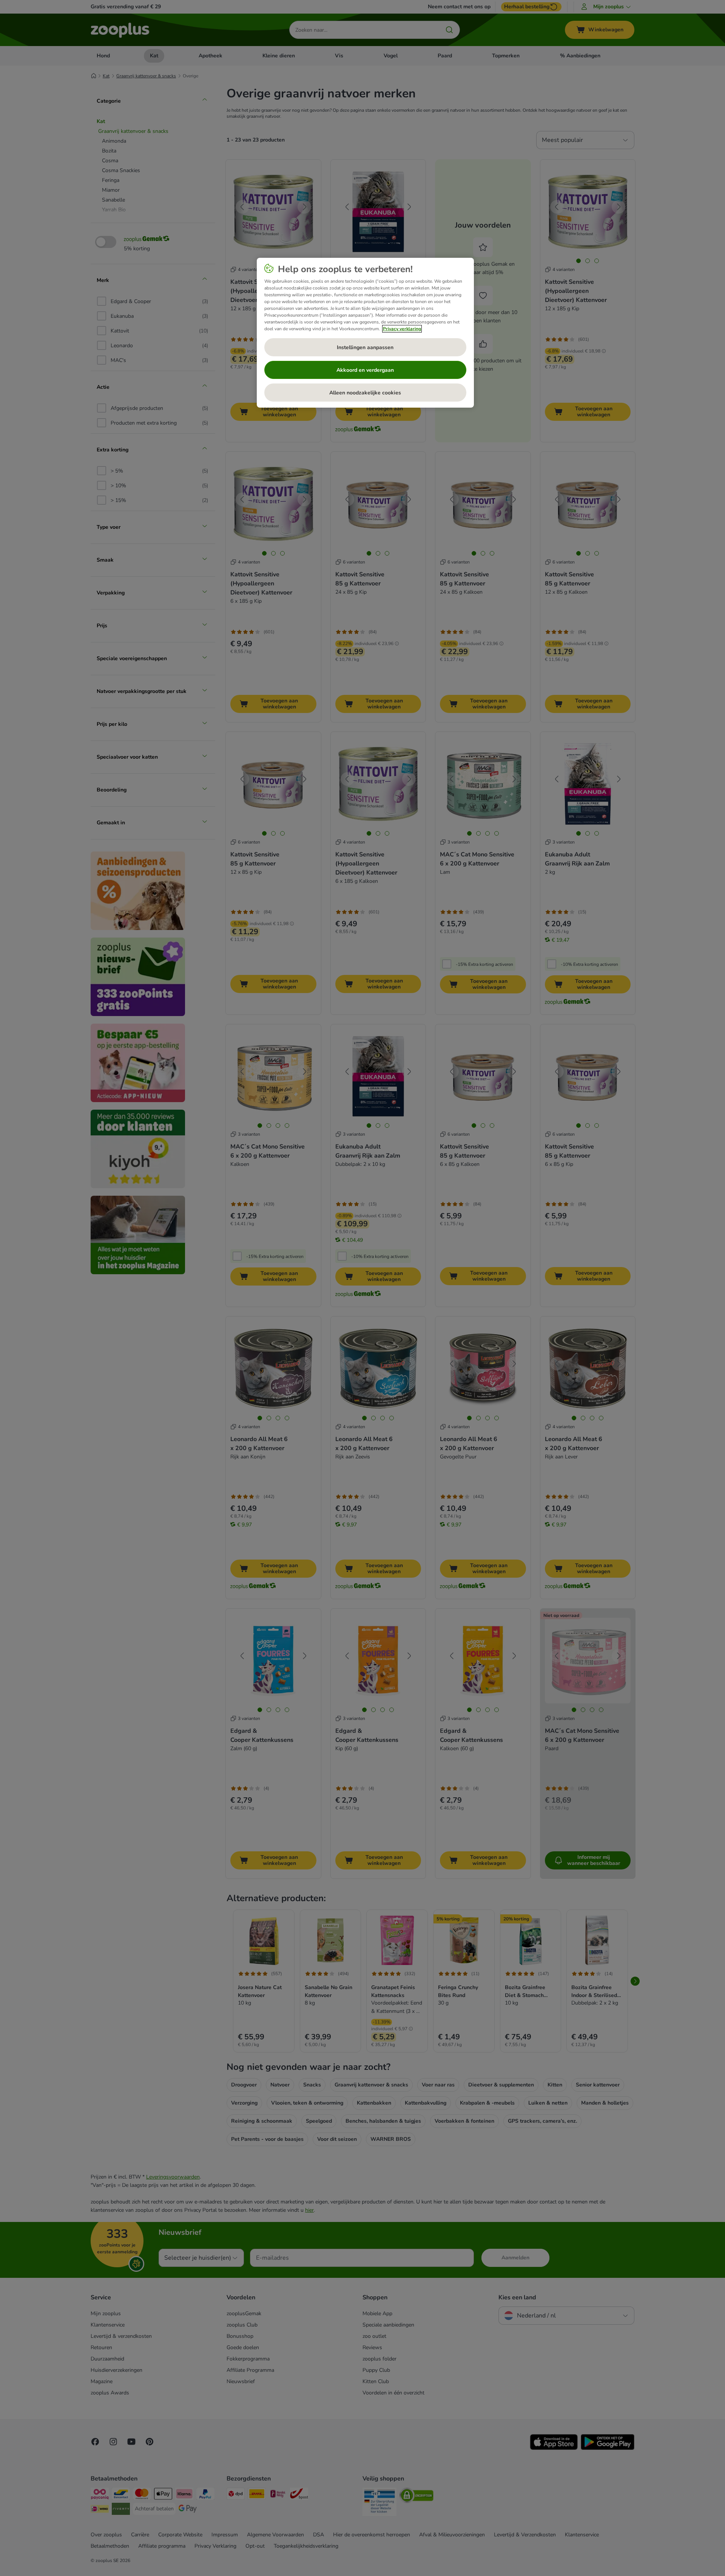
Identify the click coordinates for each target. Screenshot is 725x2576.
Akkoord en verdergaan (365, 370)
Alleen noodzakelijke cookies (365, 393)
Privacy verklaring (402, 329)
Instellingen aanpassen (365, 347)
